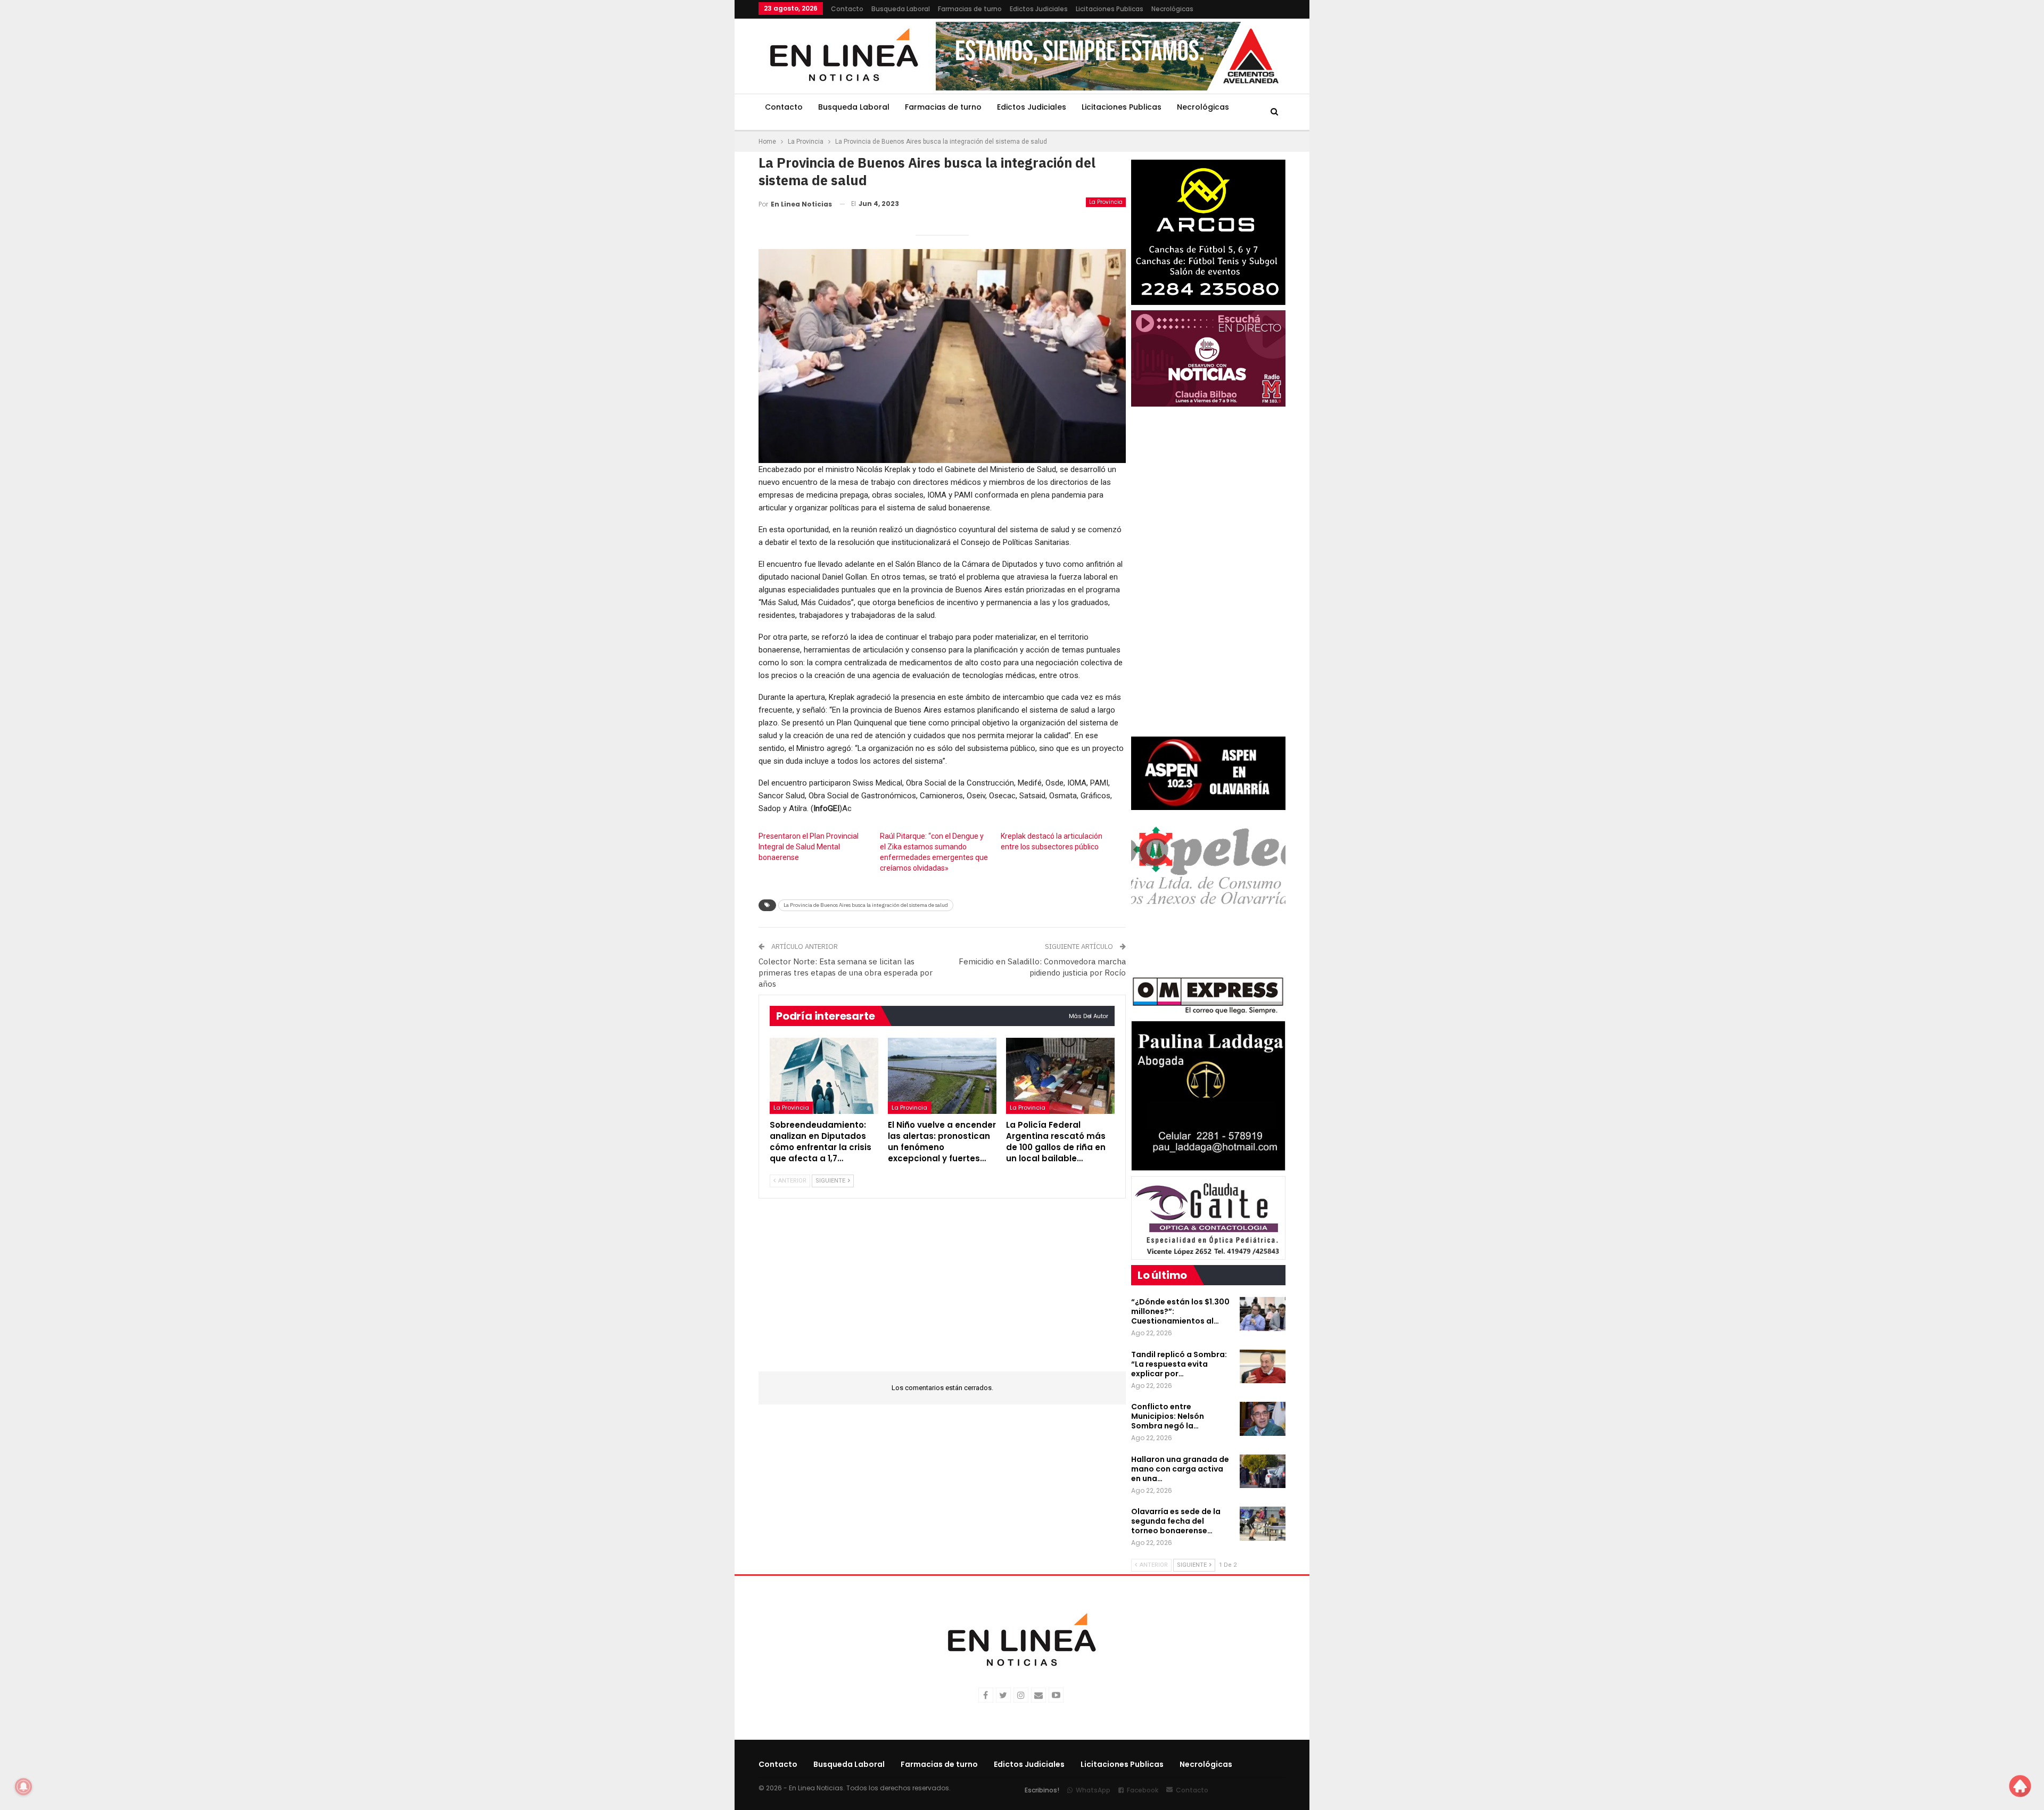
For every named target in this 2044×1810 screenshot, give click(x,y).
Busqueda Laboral (901, 9)
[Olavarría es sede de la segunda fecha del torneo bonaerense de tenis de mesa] (1263, 1524)
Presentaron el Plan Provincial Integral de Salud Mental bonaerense (809, 847)
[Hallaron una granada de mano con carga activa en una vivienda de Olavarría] (1263, 1472)
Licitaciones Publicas (1110, 9)
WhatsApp (1093, 1790)
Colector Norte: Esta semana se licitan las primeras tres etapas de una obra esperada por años (846, 973)
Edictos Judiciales (1039, 9)
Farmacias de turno (970, 9)
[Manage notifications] (23, 1787)
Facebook (1143, 1790)
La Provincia (1106, 202)
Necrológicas (1172, 9)
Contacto (847, 9)
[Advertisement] (693, 160)
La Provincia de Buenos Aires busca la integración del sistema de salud (866, 905)
